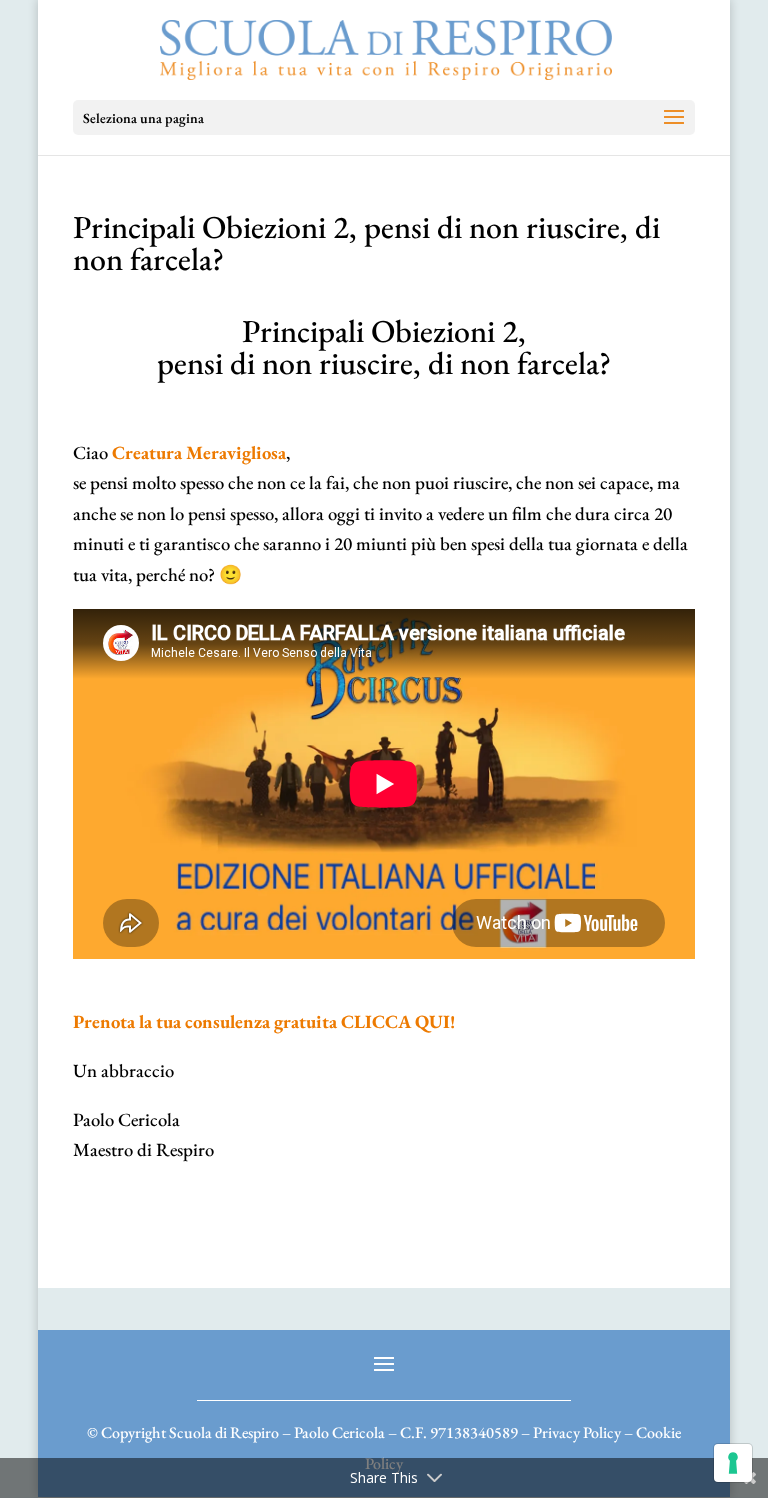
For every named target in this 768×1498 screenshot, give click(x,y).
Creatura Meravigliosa (199, 452)
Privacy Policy (577, 1432)
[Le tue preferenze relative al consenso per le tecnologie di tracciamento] (733, 1463)
